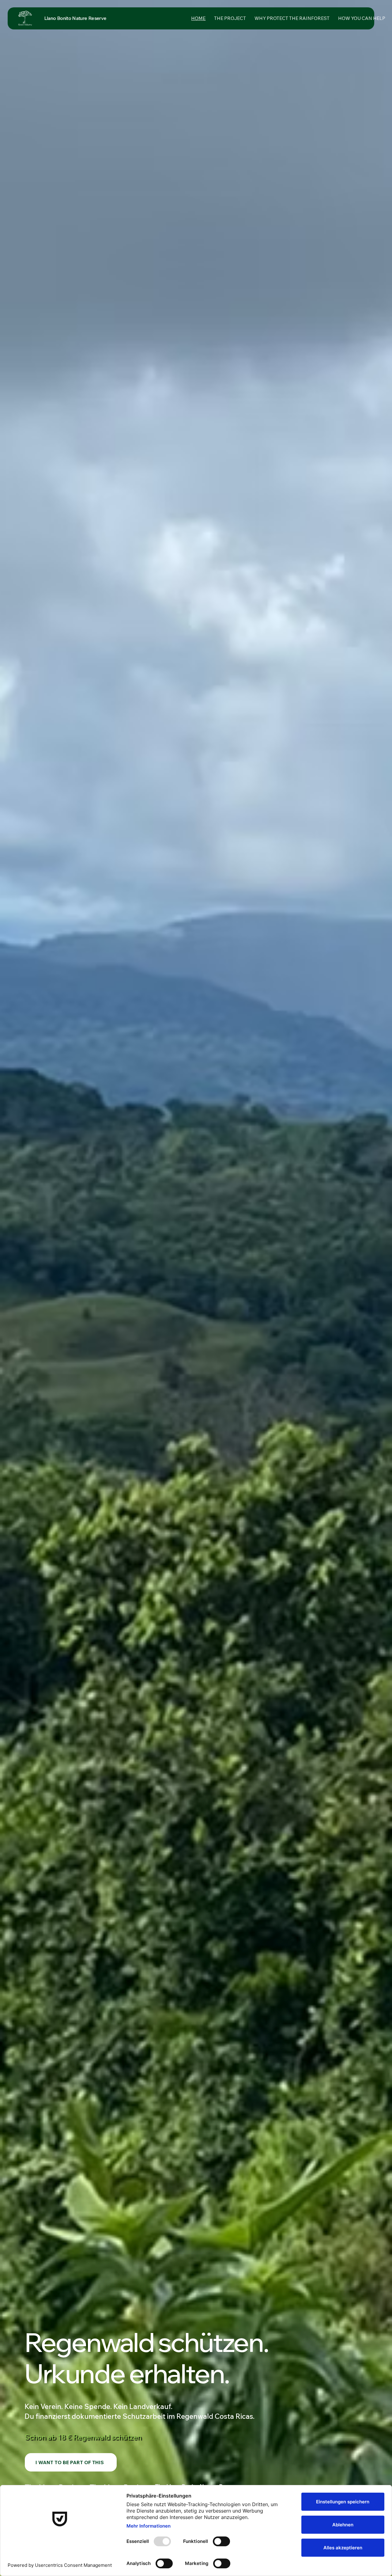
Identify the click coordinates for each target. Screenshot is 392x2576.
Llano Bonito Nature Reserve (75, 18)
